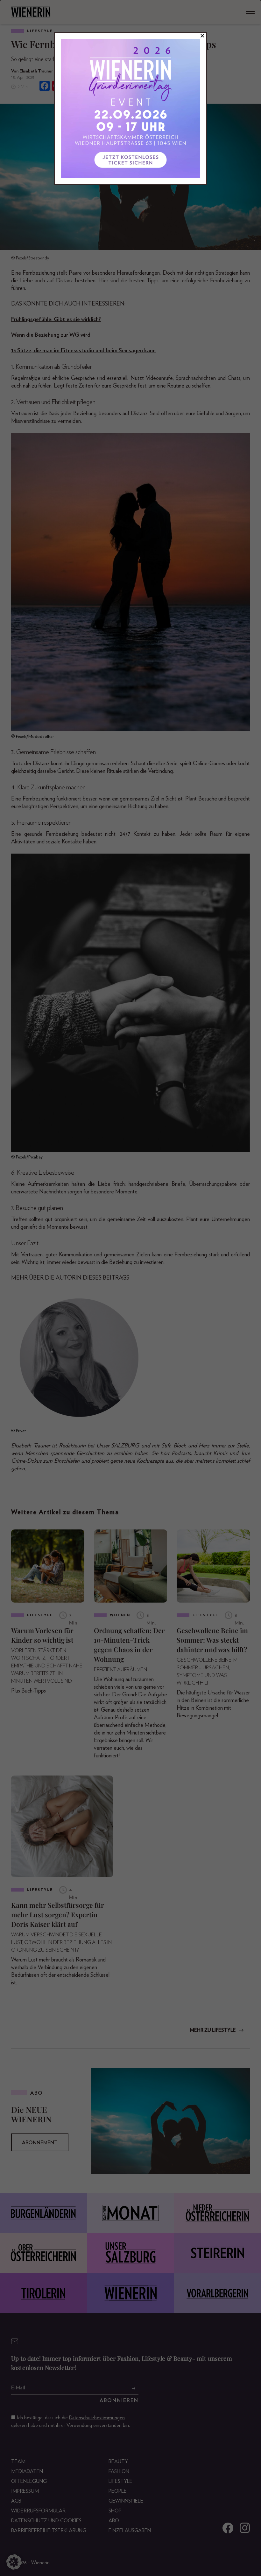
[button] (14, 2562)
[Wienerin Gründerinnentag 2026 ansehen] (130, 108)
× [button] (202, 36)
